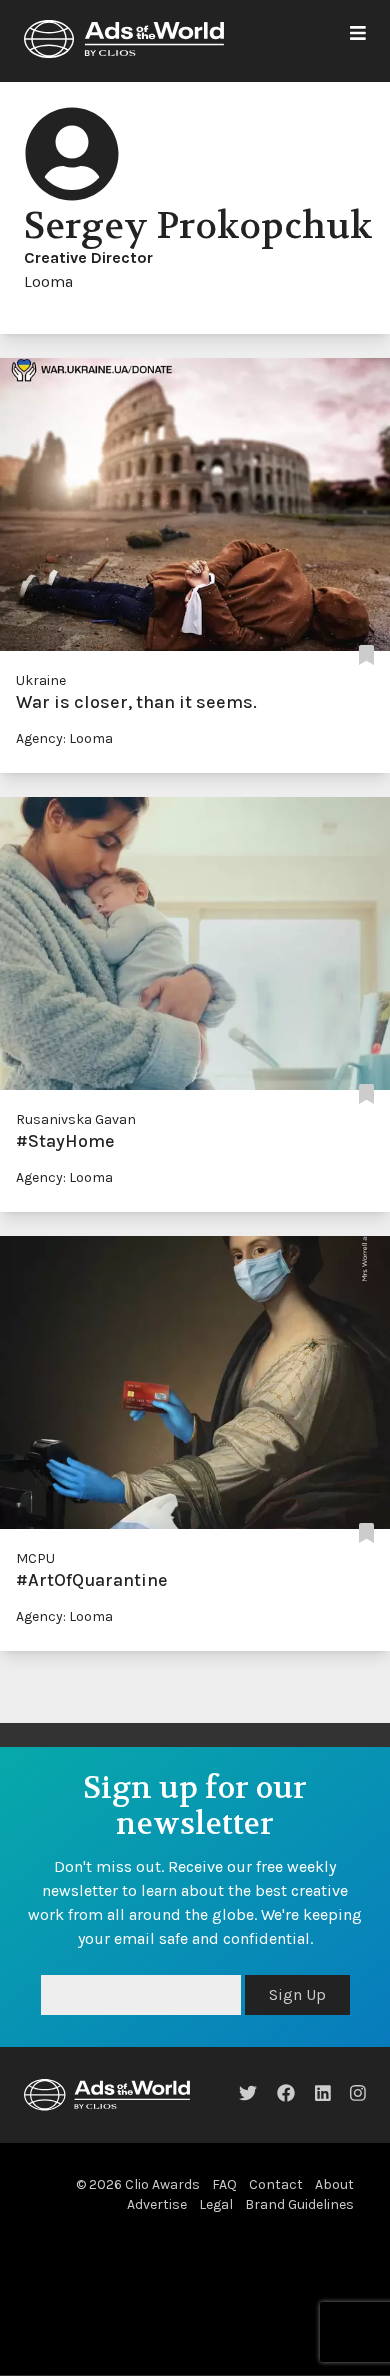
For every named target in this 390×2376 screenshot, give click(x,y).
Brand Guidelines (299, 2204)
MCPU (35, 1558)
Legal (216, 2204)
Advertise (157, 2204)
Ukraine (41, 680)
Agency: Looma (64, 738)
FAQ (224, 2184)
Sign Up (297, 1994)
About (334, 2184)
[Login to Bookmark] (366, 656)
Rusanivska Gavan (76, 1119)
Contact (276, 2184)
